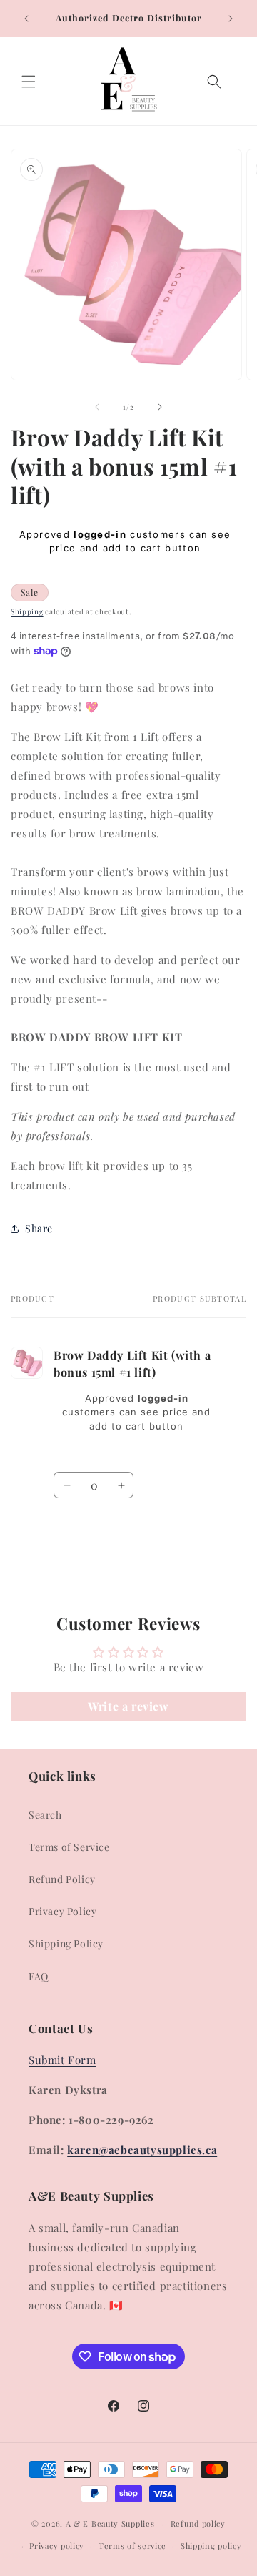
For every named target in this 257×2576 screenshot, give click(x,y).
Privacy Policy (62, 1911)
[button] (29, 82)
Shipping (27, 611)
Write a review (128, 1706)
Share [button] (39, 1228)
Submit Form (62, 2060)
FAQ (39, 1976)
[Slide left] (97, 407)
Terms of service (132, 2546)
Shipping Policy (66, 1943)
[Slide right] (160, 407)
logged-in (100, 534)
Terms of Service (69, 1847)
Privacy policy (57, 2546)
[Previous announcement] (26, 19)
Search (45, 1815)
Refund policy (198, 2523)
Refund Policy (62, 1879)
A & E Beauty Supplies (110, 2523)
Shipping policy (211, 2546)
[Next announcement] (231, 19)
